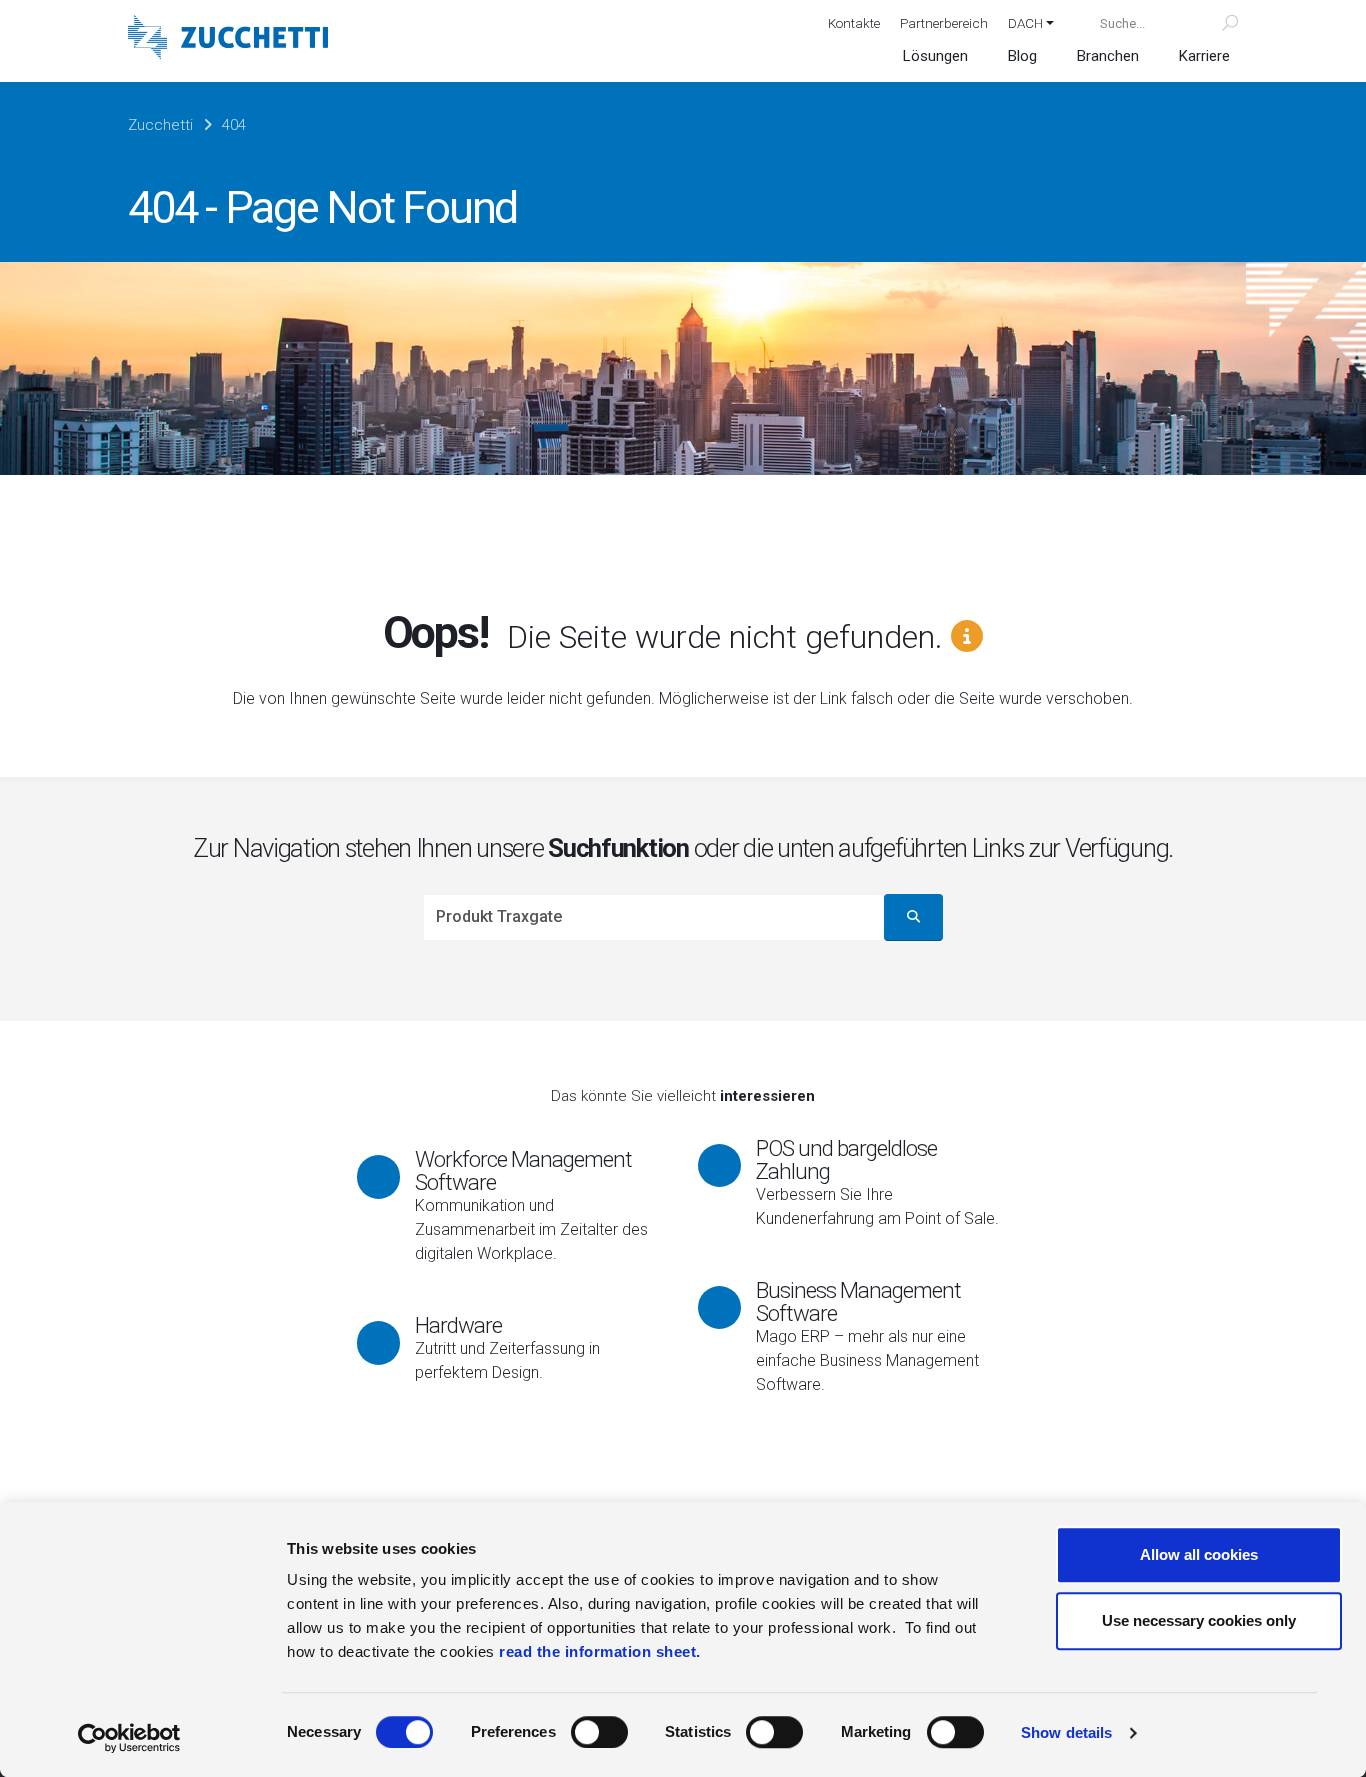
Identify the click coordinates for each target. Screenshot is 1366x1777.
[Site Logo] (228, 39)
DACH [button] (1025, 23)
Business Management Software (858, 1301)
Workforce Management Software (523, 1170)
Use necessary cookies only (1199, 1620)
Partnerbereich (944, 23)
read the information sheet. (600, 1651)
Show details (1066, 1732)
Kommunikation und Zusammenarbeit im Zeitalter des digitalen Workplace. (531, 1229)
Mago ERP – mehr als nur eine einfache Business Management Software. (867, 1360)
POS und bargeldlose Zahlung (846, 1159)
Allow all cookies (1199, 1554)
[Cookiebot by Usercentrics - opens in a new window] (129, 1738)
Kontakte (854, 23)
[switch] (599, 1732)
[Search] (1218, 23)
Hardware (458, 1325)
